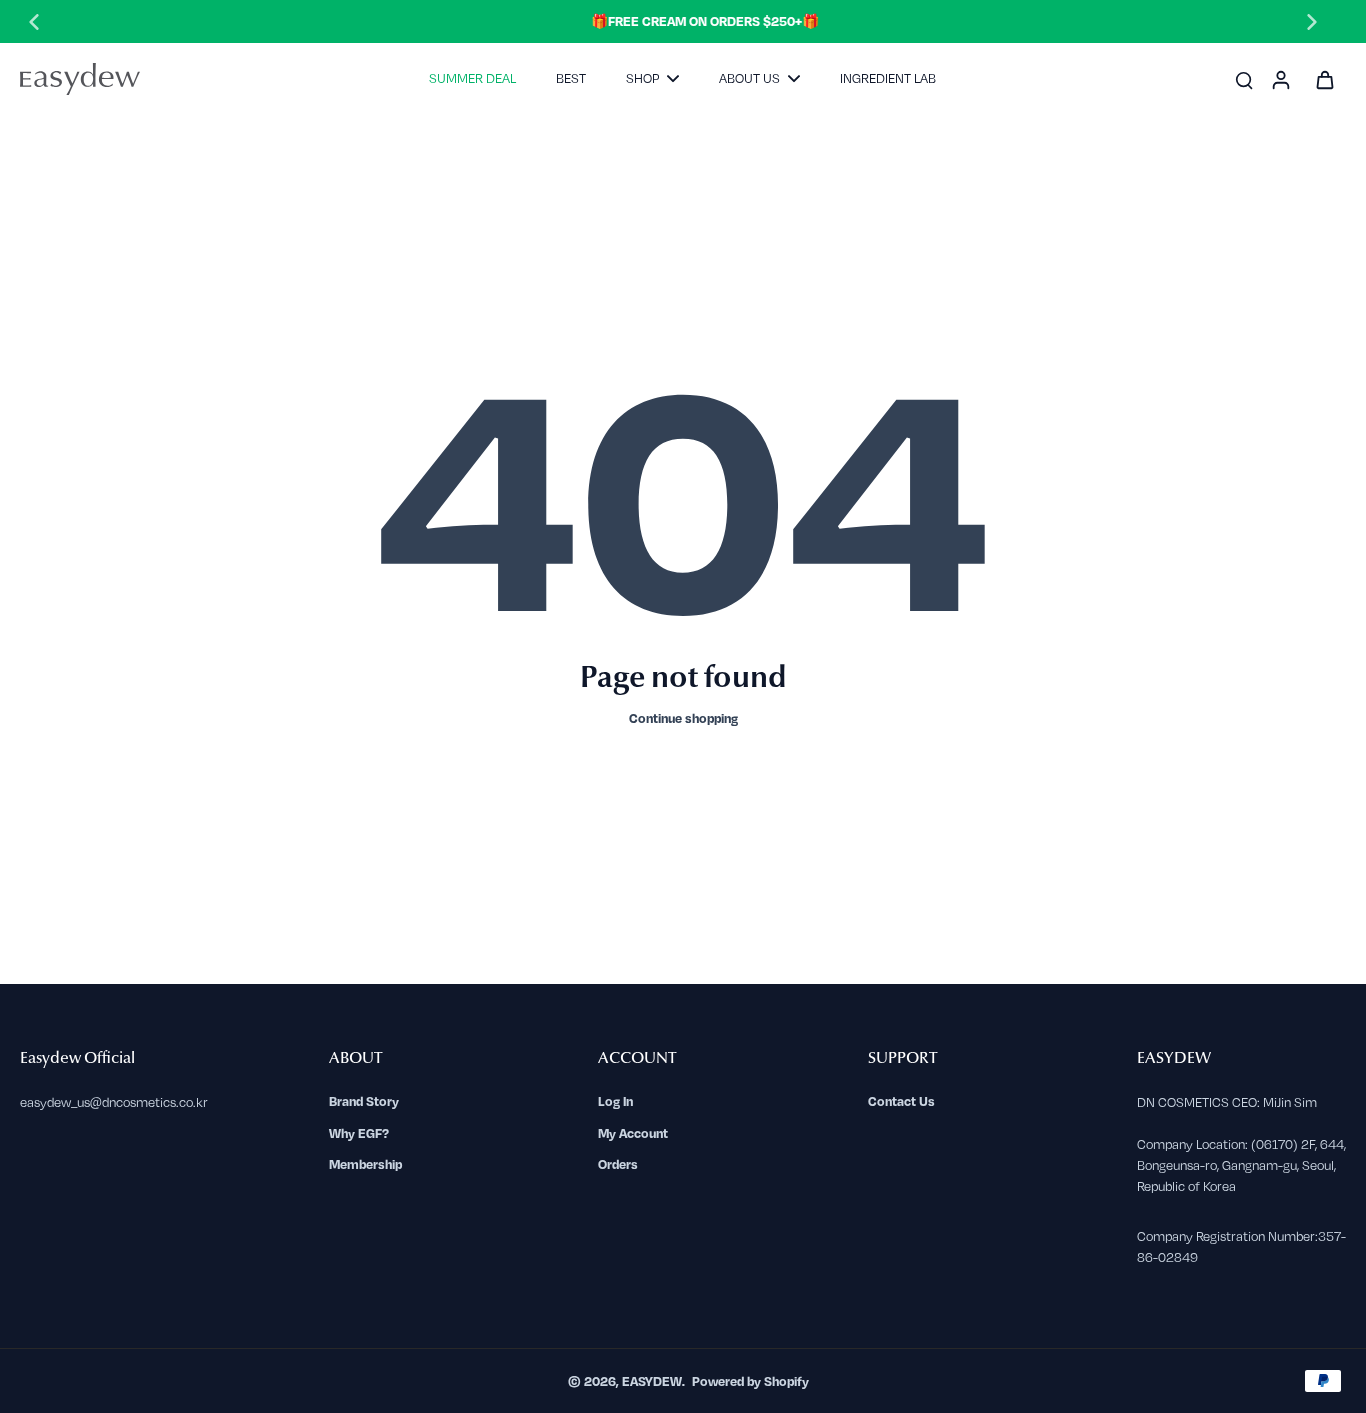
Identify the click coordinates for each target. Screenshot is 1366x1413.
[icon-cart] (1324, 79)
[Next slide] (1312, 22)
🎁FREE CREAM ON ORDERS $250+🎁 (673, 21)
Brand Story (364, 1101)
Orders (618, 1164)
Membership (365, 1164)
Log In (615, 1101)
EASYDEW (652, 1381)
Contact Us (901, 1101)
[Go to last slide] (34, 22)
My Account (633, 1133)
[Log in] (1280, 79)
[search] (1244, 79)
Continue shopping (683, 718)
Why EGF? (359, 1133)
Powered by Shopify (750, 1381)
